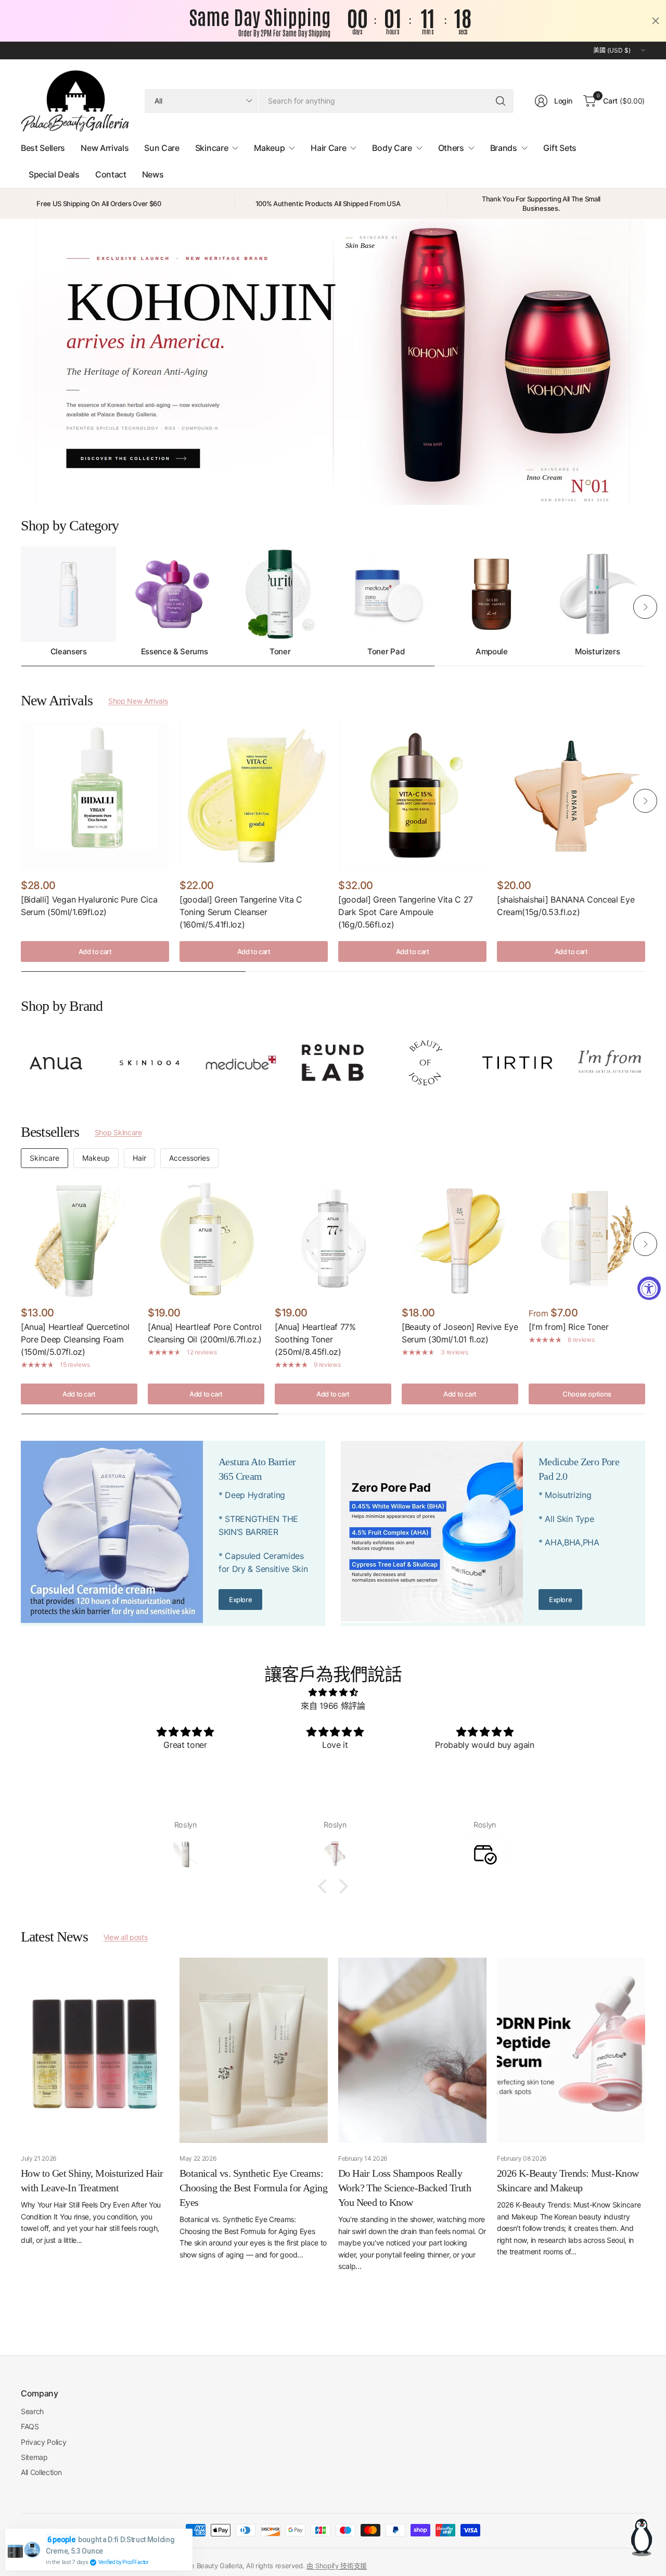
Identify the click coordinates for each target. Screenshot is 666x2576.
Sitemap (34, 2457)
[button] (325, 1886)
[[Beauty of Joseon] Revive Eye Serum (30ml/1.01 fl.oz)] (460, 1239)
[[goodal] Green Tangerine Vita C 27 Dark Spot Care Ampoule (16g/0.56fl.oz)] (412, 796)
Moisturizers (597, 652)
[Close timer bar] (656, 21)
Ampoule (492, 652)
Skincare (44, 1158)
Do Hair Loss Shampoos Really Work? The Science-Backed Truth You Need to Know (405, 2188)
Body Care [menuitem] (392, 148)
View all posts (126, 1937)
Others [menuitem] (451, 148)
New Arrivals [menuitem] (105, 148)
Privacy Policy (44, 2442)
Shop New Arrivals (138, 701)
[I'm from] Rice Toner (568, 1327)
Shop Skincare (118, 1132)
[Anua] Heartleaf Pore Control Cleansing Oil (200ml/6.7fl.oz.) (205, 1333)
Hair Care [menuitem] (328, 148)
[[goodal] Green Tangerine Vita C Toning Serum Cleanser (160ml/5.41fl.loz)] (254, 796)
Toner (280, 652)
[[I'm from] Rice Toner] (587, 1239)
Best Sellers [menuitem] (43, 148)
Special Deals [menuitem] (54, 174)
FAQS (30, 2426)
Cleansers (69, 652)
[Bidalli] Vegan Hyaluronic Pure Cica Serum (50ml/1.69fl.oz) (89, 906)
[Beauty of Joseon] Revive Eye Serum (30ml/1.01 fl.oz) (460, 1333)
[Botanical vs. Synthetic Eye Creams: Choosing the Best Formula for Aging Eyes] (254, 2050)
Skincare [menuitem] (212, 148)
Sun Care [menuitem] (162, 148)
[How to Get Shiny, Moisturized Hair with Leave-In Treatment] (95, 2050)
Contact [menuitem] (111, 174)
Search (32, 2411)
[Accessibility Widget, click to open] (649, 1288)
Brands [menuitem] (504, 148)
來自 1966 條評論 (333, 1706)
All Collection (41, 2472)
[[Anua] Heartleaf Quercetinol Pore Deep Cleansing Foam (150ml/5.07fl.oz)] (79, 1239)
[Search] (501, 101)
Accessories (189, 1158)
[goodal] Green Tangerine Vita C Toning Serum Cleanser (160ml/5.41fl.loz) (241, 912)
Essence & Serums (175, 652)
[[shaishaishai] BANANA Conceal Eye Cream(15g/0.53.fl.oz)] (571, 796)
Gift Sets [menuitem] (560, 148)
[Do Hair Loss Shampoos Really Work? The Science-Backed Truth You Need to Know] (412, 2050)
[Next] (645, 607)
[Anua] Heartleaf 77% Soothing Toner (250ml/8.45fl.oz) (315, 1339)
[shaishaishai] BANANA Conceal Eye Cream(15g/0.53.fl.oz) (566, 906)
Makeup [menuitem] (269, 148)
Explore (240, 1600)
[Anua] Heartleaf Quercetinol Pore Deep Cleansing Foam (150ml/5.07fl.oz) (75, 1339)
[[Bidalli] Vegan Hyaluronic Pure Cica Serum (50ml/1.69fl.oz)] (95, 796)
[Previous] (21, 607)
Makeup (96, 1158)
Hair (139, 1158)
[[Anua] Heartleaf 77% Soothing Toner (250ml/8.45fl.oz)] (333, 1239)
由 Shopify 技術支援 (337, 2566)
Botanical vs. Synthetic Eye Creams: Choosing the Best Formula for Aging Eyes (253, 2188)
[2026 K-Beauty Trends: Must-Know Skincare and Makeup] (571, 2050)
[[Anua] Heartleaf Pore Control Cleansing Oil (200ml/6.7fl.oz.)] (206, 1239)
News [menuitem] (153, 174)
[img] (333, 1693)
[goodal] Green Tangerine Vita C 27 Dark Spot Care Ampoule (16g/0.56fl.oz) (406, 912)
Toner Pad (386, 652)
